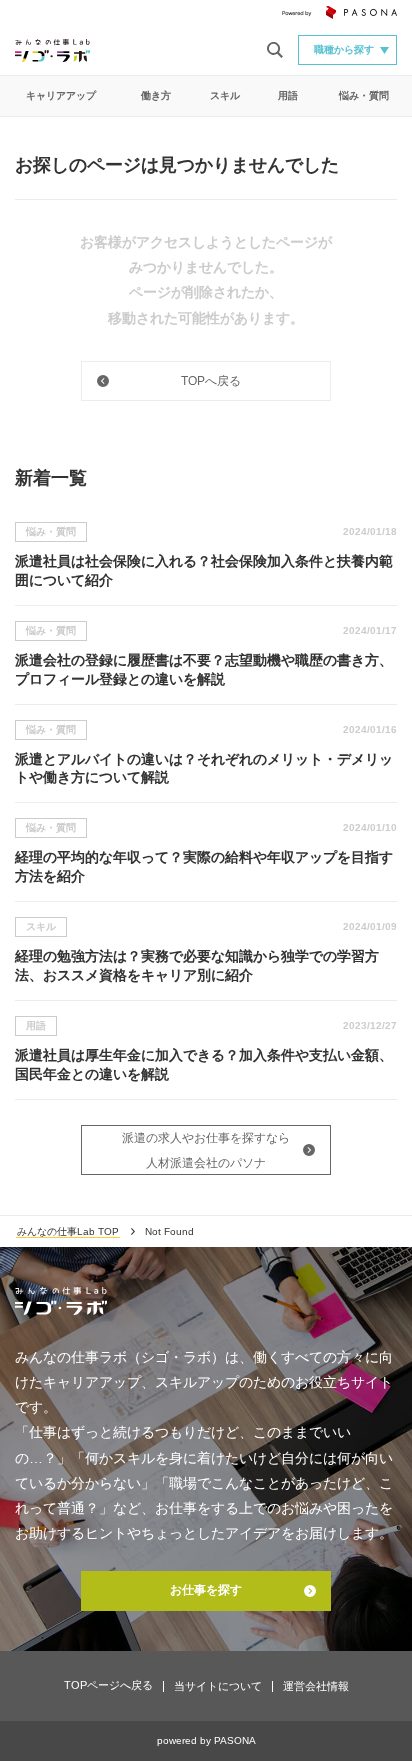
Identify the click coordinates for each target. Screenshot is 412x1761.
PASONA (235, 1740)
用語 (288, 95)
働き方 (156, 95)
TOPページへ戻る (108, 1685)
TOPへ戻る (211, 381)
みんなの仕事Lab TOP (68, 1231)
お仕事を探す (206, 1590)
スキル (225, 95)
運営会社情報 (316, 1686)
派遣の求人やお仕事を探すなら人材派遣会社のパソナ (206, 1150)
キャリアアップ (61, 95)
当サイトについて (218, 1686)
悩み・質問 (364, 95)
